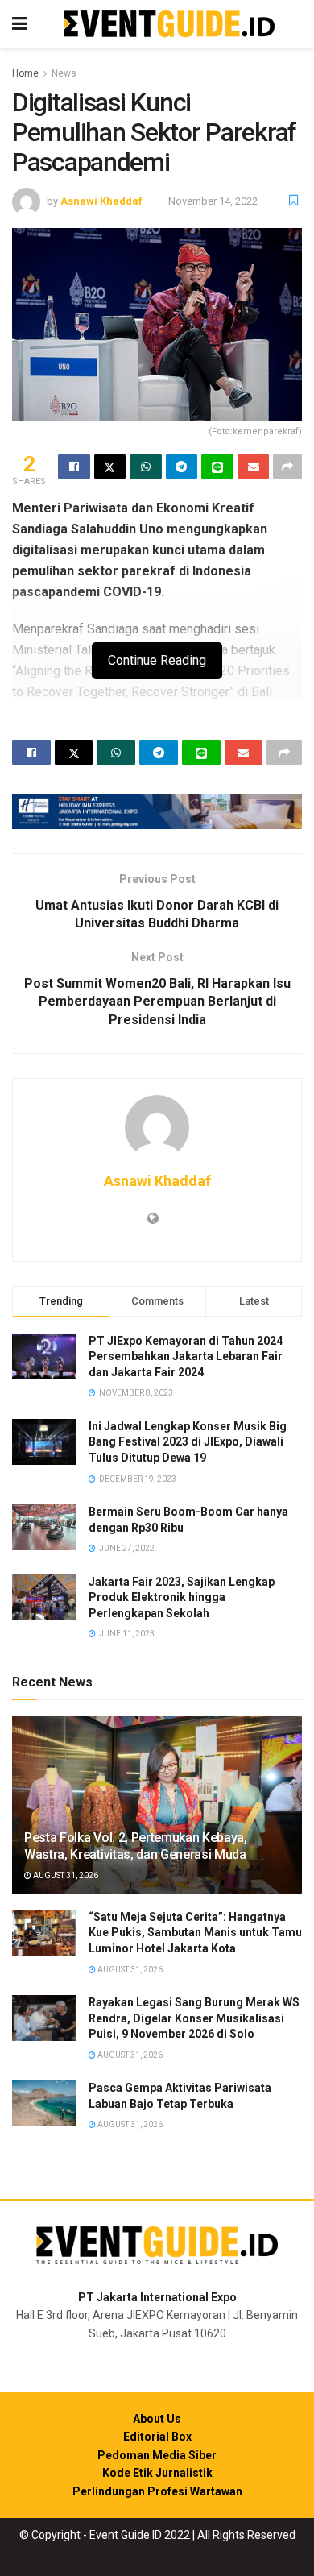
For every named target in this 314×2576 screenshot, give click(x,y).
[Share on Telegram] (182, 467)
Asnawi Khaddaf (101, 201)
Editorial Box (157, 2437)
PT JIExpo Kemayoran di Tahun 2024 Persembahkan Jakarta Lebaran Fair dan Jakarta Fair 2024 (186, 1356)
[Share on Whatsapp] (146, 467)
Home (25, 73)
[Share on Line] (217, 467)
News (64, 73)
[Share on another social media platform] (287, 467)
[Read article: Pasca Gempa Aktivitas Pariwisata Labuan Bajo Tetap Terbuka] (44, 2103)
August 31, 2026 (65, 1875)
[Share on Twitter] (110, 467)
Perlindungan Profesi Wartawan (157, 2491)
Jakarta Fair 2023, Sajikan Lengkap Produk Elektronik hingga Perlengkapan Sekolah (182, 1597)
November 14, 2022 (213, 201)
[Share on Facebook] (74, 467)
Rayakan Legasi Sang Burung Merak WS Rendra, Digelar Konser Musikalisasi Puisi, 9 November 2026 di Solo (194, 2018)
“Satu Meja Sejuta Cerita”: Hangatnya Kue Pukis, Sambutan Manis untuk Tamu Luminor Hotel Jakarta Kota (195, 1933)
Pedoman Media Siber (157, 2455)
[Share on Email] (254, 467)
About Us (157, 2419)
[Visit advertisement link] (157, 812)
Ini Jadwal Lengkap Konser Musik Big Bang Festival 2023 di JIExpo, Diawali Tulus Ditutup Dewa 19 (188, 1442)
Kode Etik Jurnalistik (157, 2473)
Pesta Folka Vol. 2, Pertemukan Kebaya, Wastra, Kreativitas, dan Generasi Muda (136, 1846)
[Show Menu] (20, 24)
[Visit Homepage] (169, 25)
